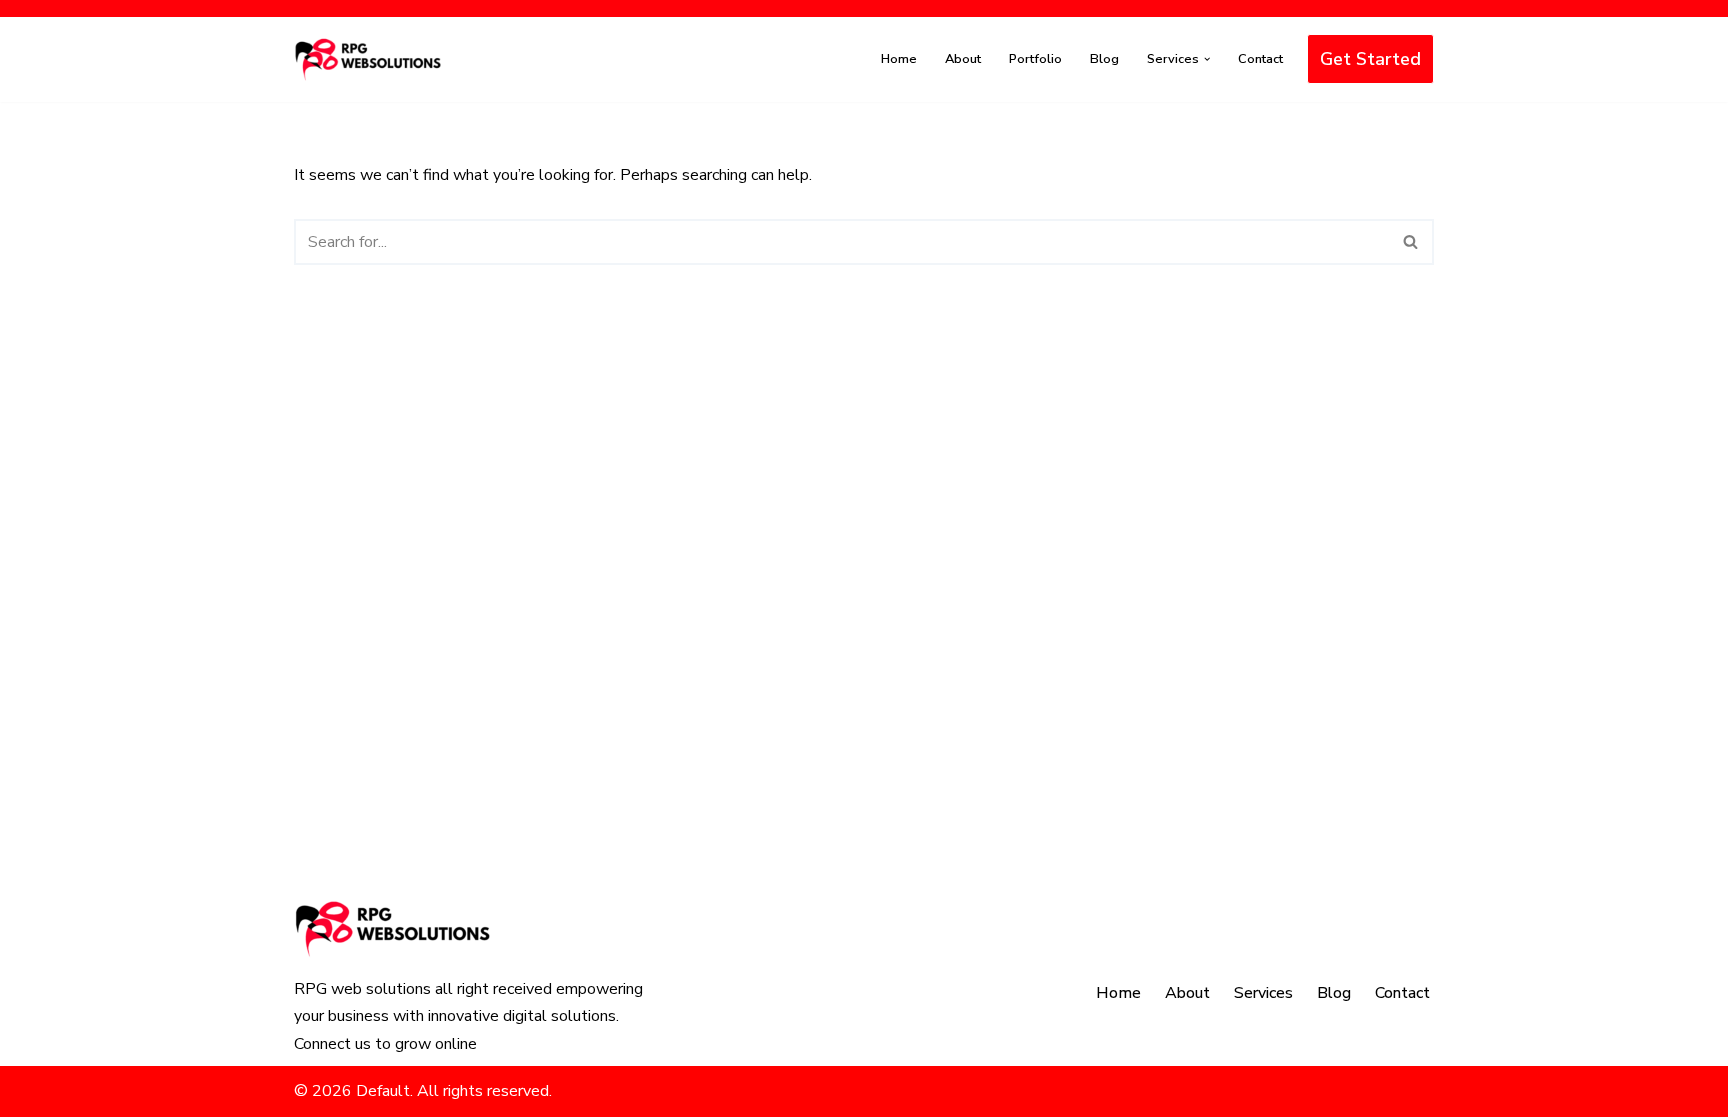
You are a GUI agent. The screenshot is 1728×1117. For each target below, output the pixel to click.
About (963, 59)
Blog (1104, 59)
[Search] (1411, 242)
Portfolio (1035, 59)
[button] (1207, 59)
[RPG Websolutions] (369, 59)
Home (899, 59)
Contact (1260, 59)
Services (1263, 993)
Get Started (1370, 59)
